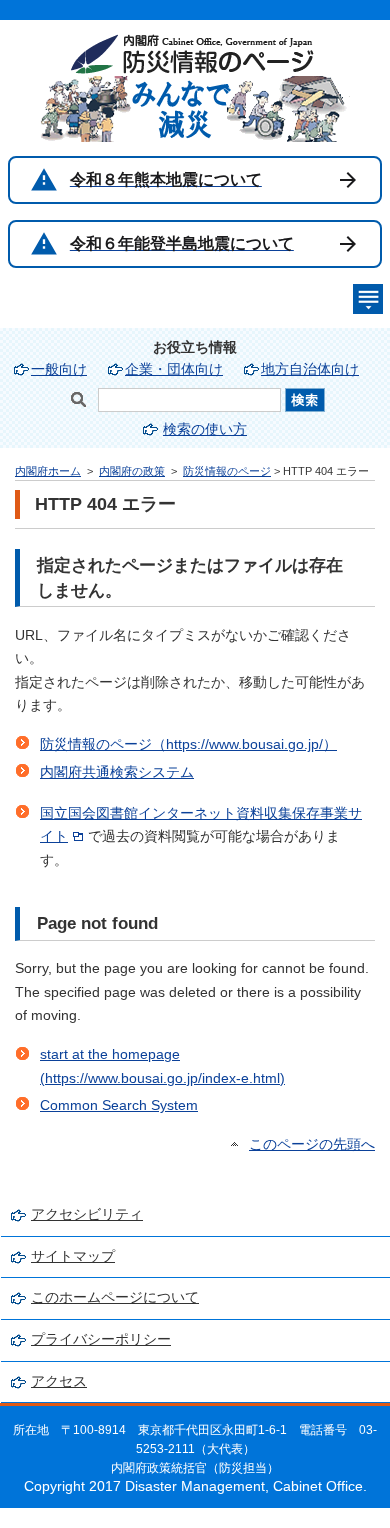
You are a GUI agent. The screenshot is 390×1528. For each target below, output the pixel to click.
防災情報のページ (227, 471)
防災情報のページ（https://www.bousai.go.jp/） (188, 744)
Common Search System (119, 1105)
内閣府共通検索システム (117, 772)
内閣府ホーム (48, 471)
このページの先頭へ (312, 1144)
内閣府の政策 (132, 471)
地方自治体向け (310, 369)
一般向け (59, 369)
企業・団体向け (174, 369)
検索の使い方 (205, 429)
